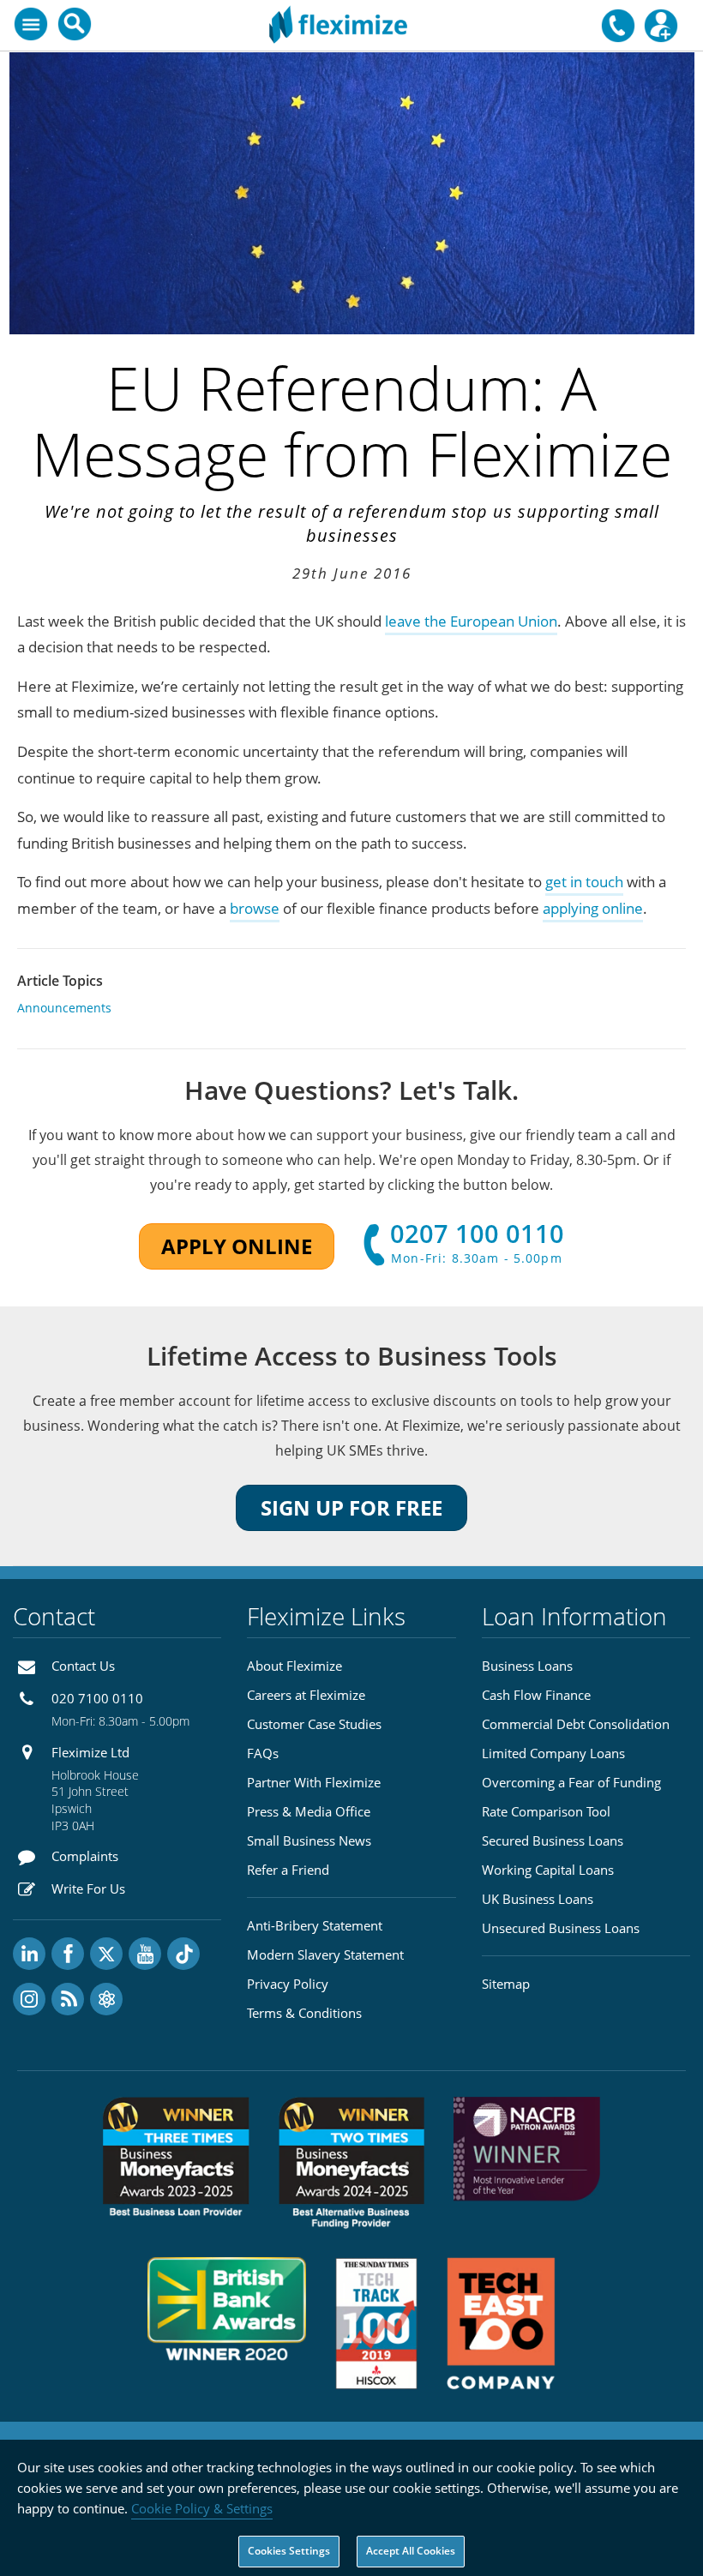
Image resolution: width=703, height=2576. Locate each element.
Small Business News (309, 1840)
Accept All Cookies (411, 2551)
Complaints (85, 1856)
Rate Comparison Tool (546, 1811)
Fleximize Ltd (90, 1752)
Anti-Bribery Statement (315, 1925)
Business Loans (527, 1666)
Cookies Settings (289, 2551)
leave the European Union (471, 621)
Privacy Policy (288, 1984)
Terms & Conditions (304, 2013)
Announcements (64, 1008)
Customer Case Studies (314, 1724)
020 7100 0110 (97, 1698)
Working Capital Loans (548, 1870)
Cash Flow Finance (536, 1695)
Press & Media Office (309, 1811)
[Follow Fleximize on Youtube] (145, 1954)
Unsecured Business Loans (561, 1928)
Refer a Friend (288, 1870)
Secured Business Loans (553, 1840)
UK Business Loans (538, 1899)
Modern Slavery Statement (325, 1955)
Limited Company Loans (553, 1753)
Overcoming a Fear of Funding (571, 1782)
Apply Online (237, 1246)
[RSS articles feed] (68, 1999)
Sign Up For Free (351, 1507)
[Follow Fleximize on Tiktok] (183, 1954)
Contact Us (83, 1666)
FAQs (263, 1753)
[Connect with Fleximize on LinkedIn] (29, 1954)
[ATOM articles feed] (106, 1999)
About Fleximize (294, 1666)
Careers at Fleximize (306, 1695)
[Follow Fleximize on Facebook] (68, 1954)
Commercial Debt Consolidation (576, 1724)
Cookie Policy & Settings (202, 2508)
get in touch (584, 882)
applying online (593, 908)
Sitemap (506, 1984)
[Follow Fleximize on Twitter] (106, 1954)
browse (255, 908)
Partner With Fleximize (314, 1782)
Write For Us (88, 1888)
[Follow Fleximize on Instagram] (29, 1999)
